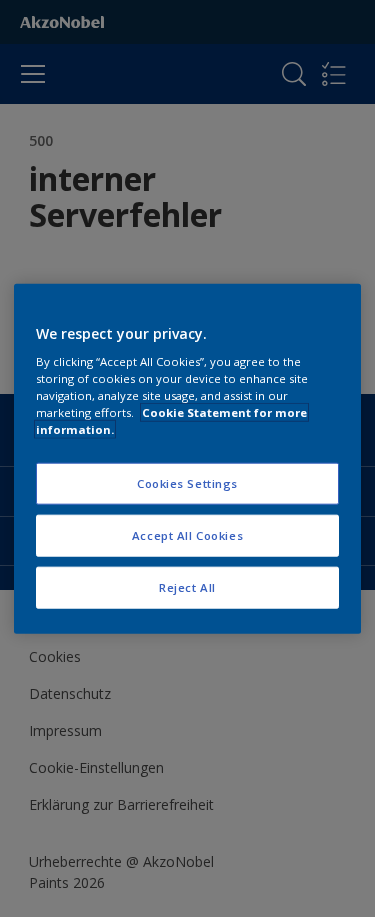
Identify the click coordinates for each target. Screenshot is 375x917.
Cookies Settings (187, 483)
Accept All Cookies (187, 535)
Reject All (187, 587)
